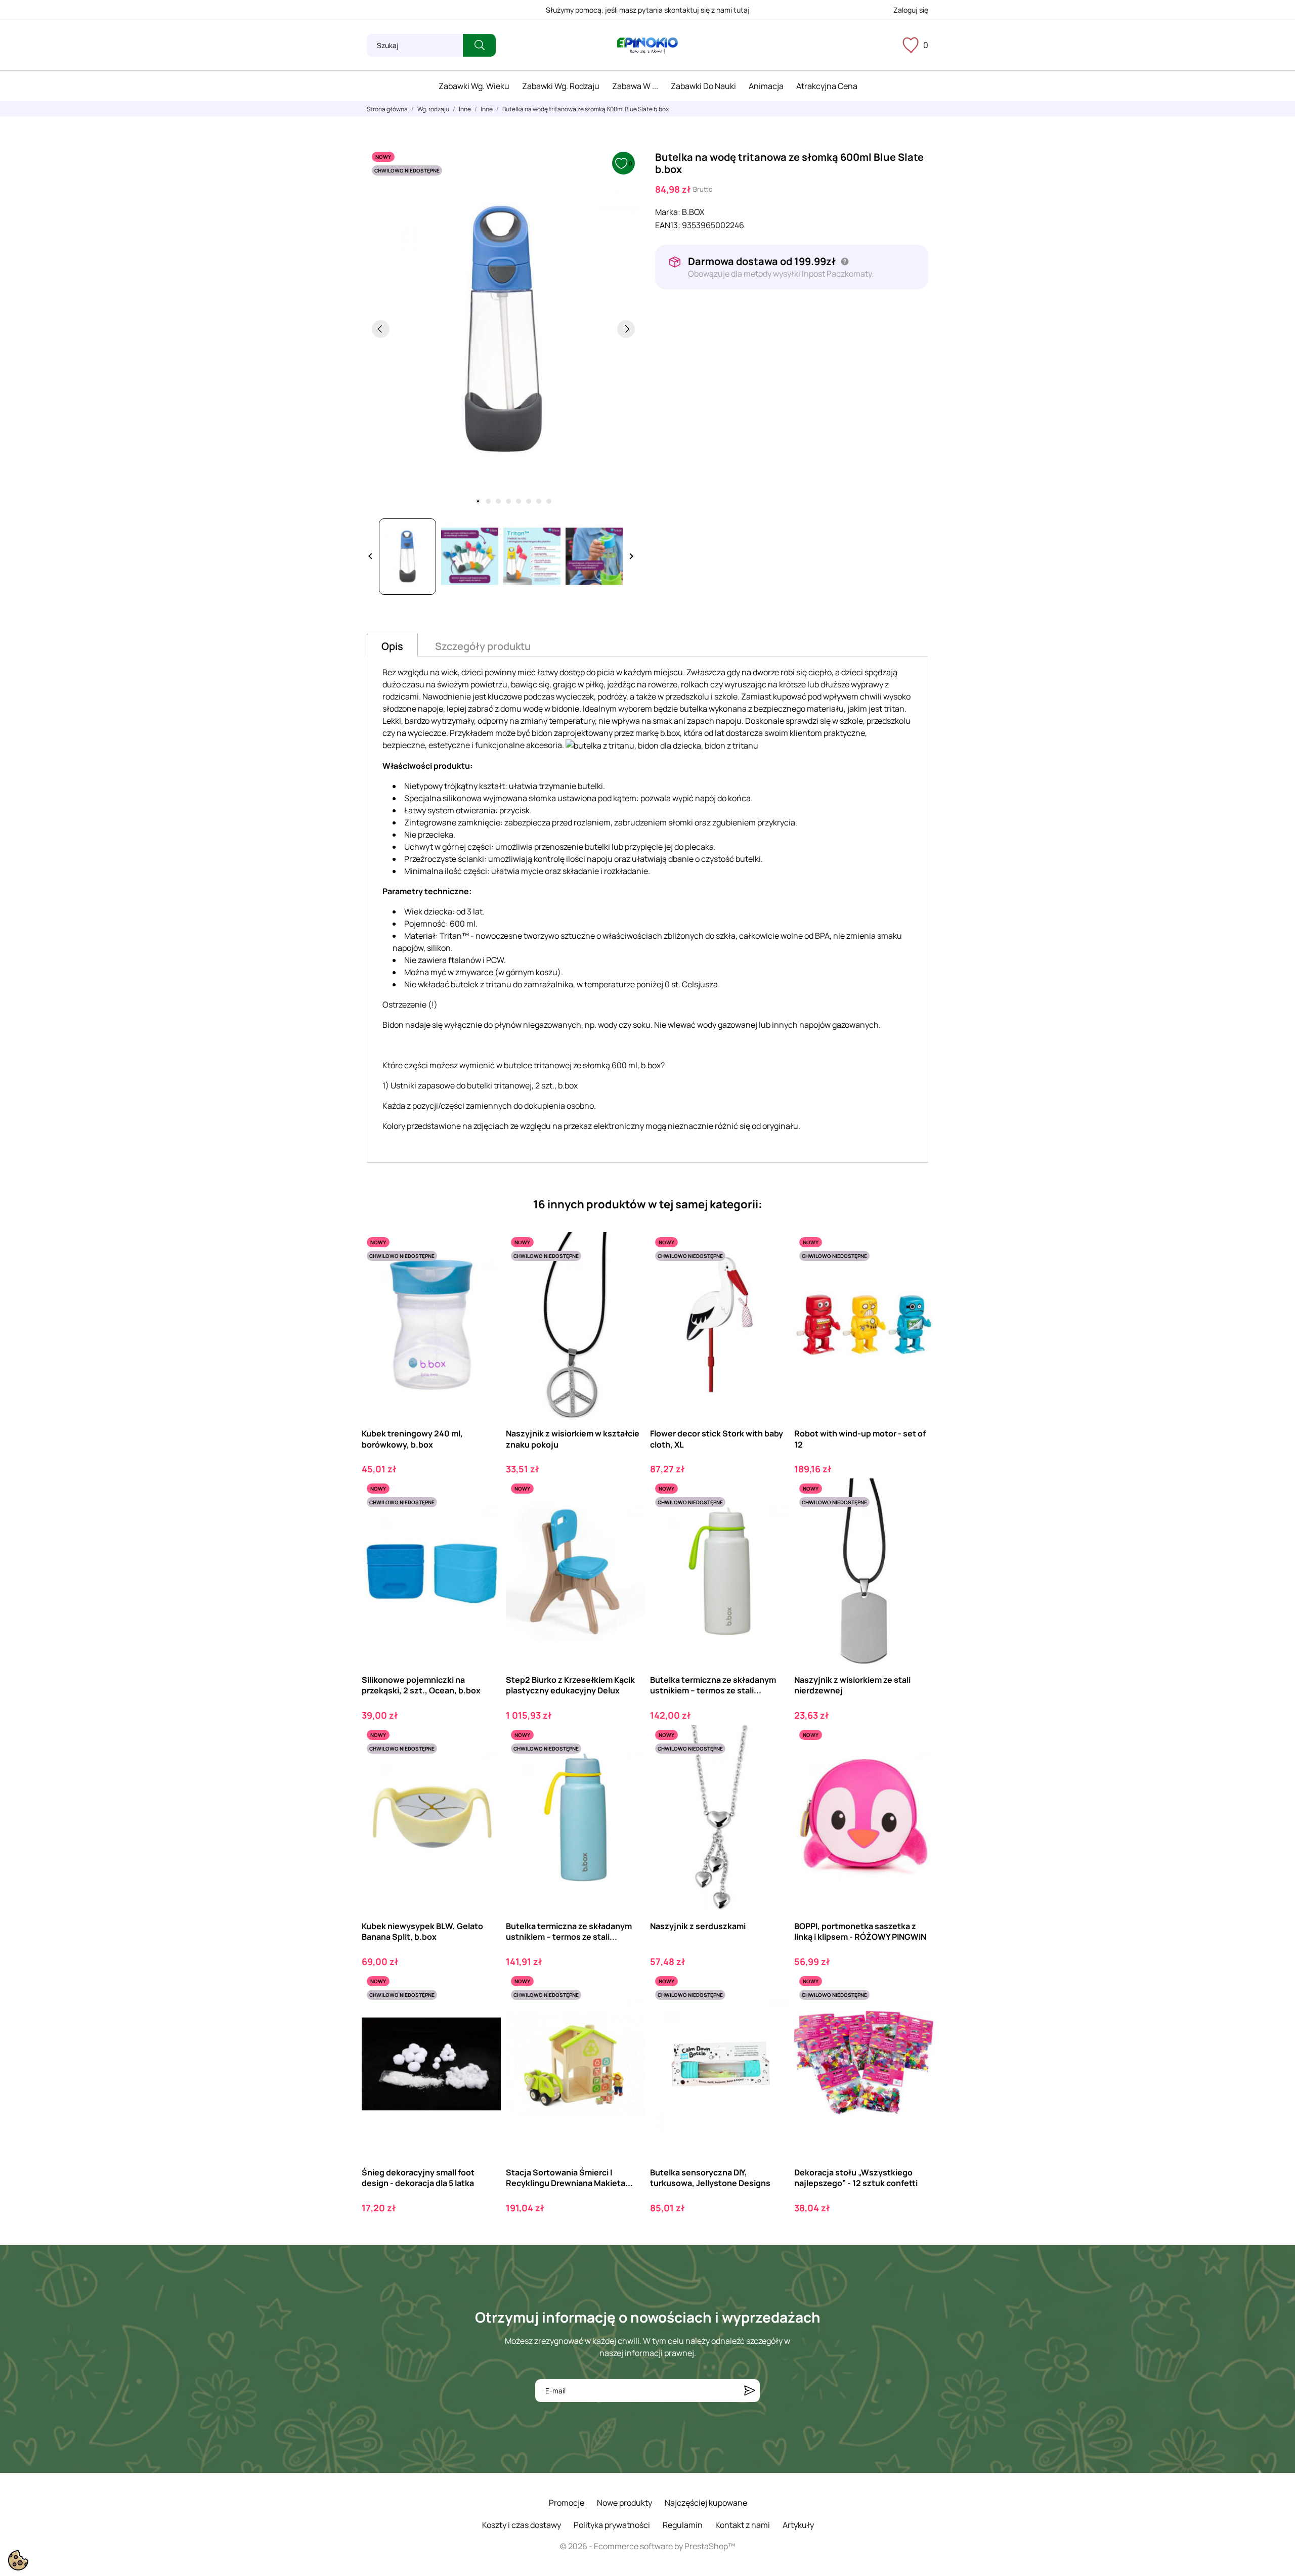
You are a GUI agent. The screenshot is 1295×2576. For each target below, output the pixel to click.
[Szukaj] (479, 45)
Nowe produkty (624, 2503)
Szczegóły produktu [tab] (483, 646)
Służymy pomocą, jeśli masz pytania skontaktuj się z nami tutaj (648, 10)
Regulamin (683, 2525)
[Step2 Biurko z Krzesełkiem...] (629, 1520)
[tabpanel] (503, 329)
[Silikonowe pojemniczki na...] (484, 1520)
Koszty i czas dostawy (522, 2525)
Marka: (668, 212)
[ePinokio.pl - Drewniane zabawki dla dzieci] (647, 46)
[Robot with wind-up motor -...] (917, 1274)
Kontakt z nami (743, 2525)
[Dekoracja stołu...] (917, 2013)
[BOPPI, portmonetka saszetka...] (917, 1766)
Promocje (567, 2503)
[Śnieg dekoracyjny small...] (484, 2013)
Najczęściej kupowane (706, 2503)
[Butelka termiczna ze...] (773, 1520)
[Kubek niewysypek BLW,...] (484, 1766)
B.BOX (693, 212)
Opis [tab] (392, 646)
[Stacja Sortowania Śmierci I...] (629, 2013)
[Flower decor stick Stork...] (773, 1274)
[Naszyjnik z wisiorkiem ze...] (917, 1520)
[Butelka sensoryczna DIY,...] (773, 2013)
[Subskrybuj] (750, 2391)
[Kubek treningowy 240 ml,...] (484, 1274)
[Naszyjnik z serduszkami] (773, 1766)
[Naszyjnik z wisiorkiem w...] (629, 1274)
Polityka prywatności (612, 2525)
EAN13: (668, 225)
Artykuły (798, 2525)
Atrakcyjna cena (827, 86)
